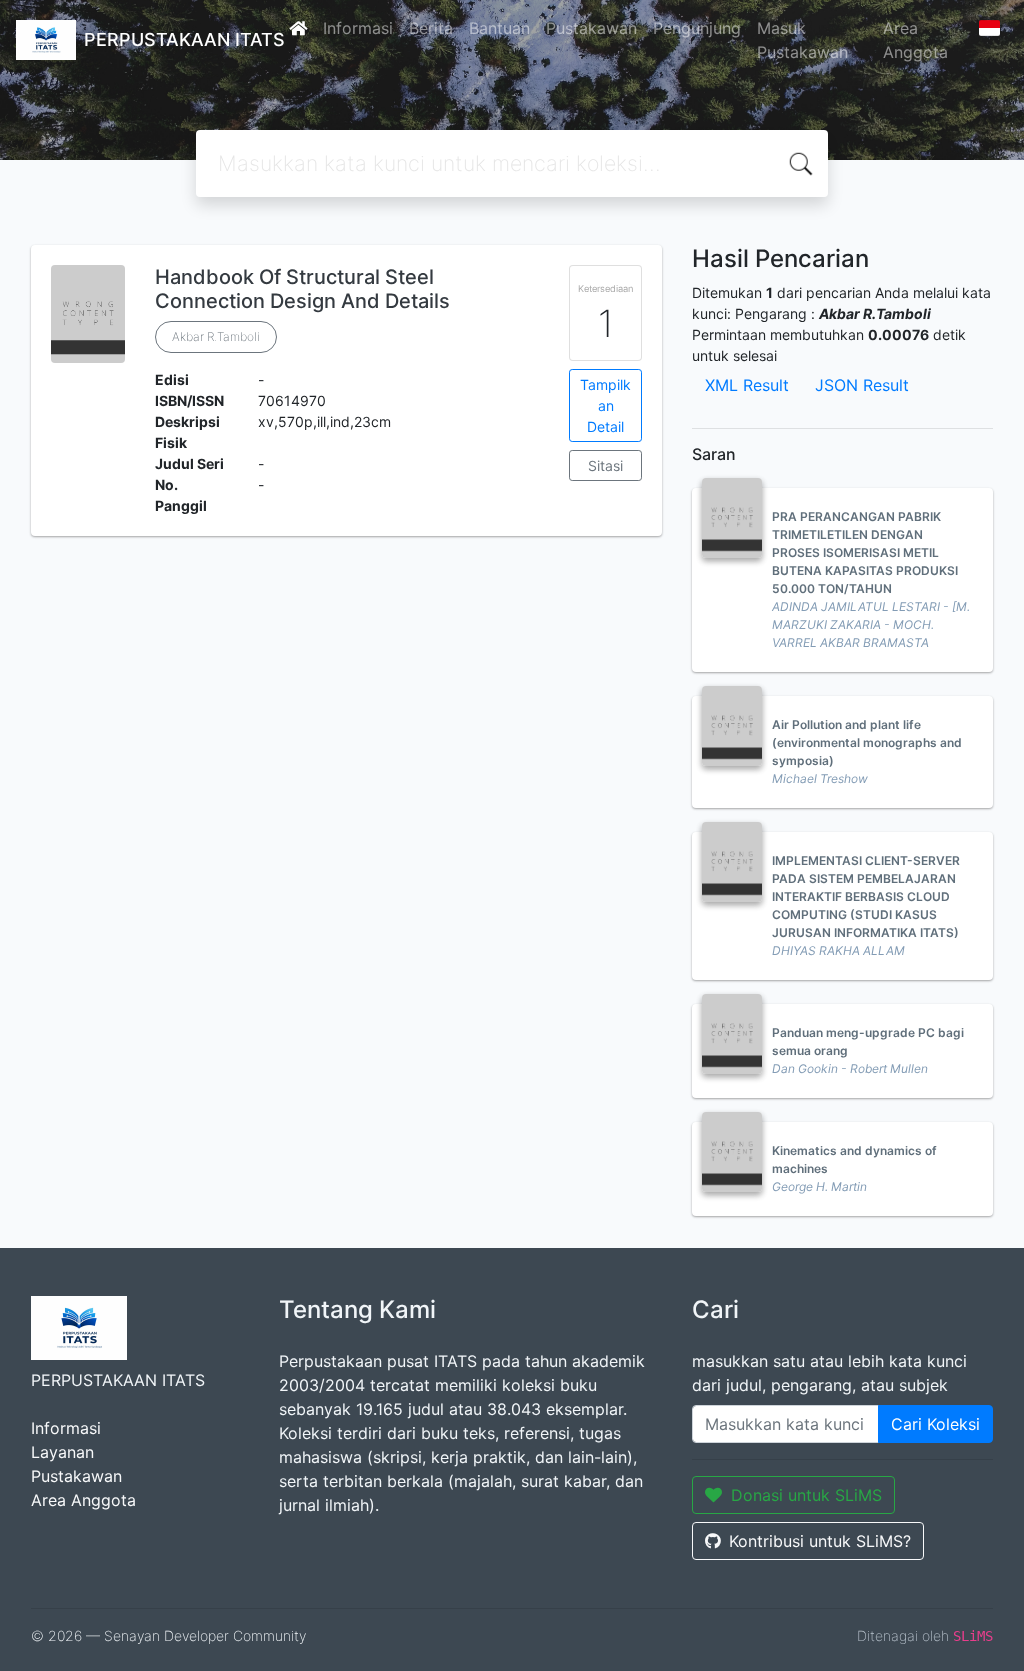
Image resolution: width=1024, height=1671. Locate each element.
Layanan (62, 1452)
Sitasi (605, 465)
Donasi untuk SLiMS (806, 1495)
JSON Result (862, 385)
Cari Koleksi (935, 1424)
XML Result (747, 385)
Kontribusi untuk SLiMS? (820, 1541)
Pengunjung (697, 28)
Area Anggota (915, 40)
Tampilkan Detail (605, 405)
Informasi (358, 28)
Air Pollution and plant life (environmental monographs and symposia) (867, 742)
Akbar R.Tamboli (216, 336)
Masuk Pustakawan (802, 40)
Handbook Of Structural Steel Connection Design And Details (302, 289)
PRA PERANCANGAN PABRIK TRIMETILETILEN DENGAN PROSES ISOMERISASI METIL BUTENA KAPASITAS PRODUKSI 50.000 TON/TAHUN (865, 552)
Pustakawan (591, 28)
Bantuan (499, 28)
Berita (431, 28)
